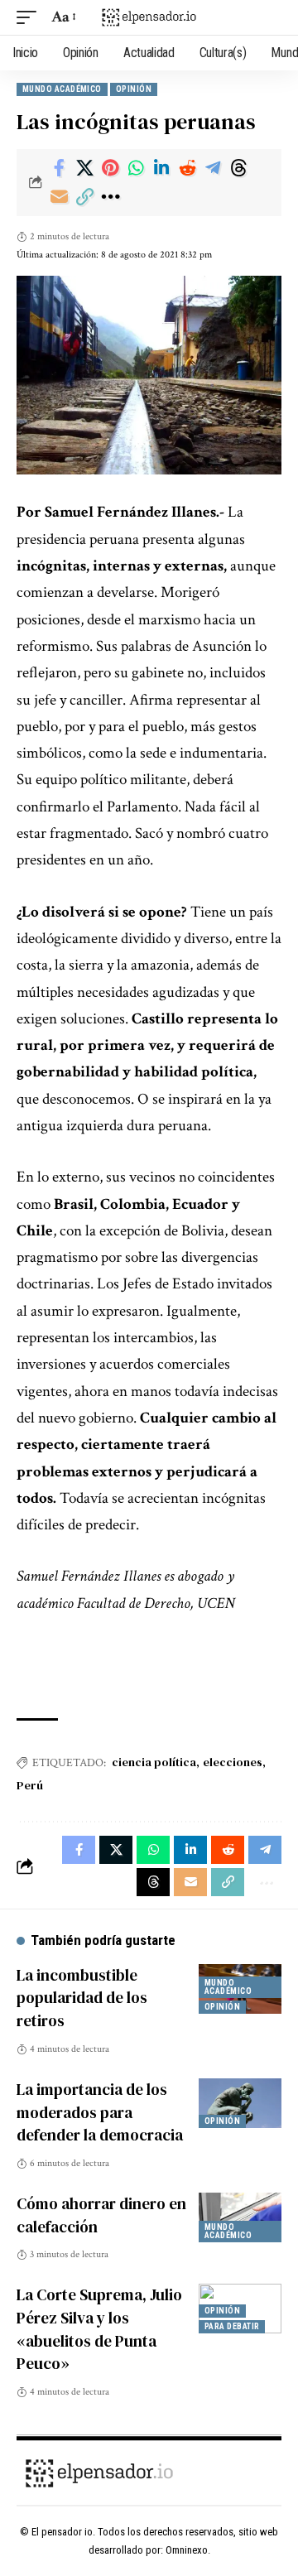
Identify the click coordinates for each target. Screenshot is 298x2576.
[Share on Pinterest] (110, 168)
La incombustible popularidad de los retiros (82, 1998)
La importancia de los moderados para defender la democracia (100, 2112)
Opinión (134, 89)
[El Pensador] (149, 17)
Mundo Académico (62, 89)
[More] (110, 197)
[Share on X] (84, 168)
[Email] (59, 197)
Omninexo (187, 2550)
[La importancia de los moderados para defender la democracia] (240, 2103)
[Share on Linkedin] (161, 168)
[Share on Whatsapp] (136, 168)
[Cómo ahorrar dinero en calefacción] (240, 2217)
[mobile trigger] (31, 17)
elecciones (233, 1762)
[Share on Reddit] (187, 168)
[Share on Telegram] (213, 168)
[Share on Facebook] (59, 168)
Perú (30, 1785)
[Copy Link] (84, 197)
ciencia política (154, 1762)
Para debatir (232, 2326)
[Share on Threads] (238, 168)
